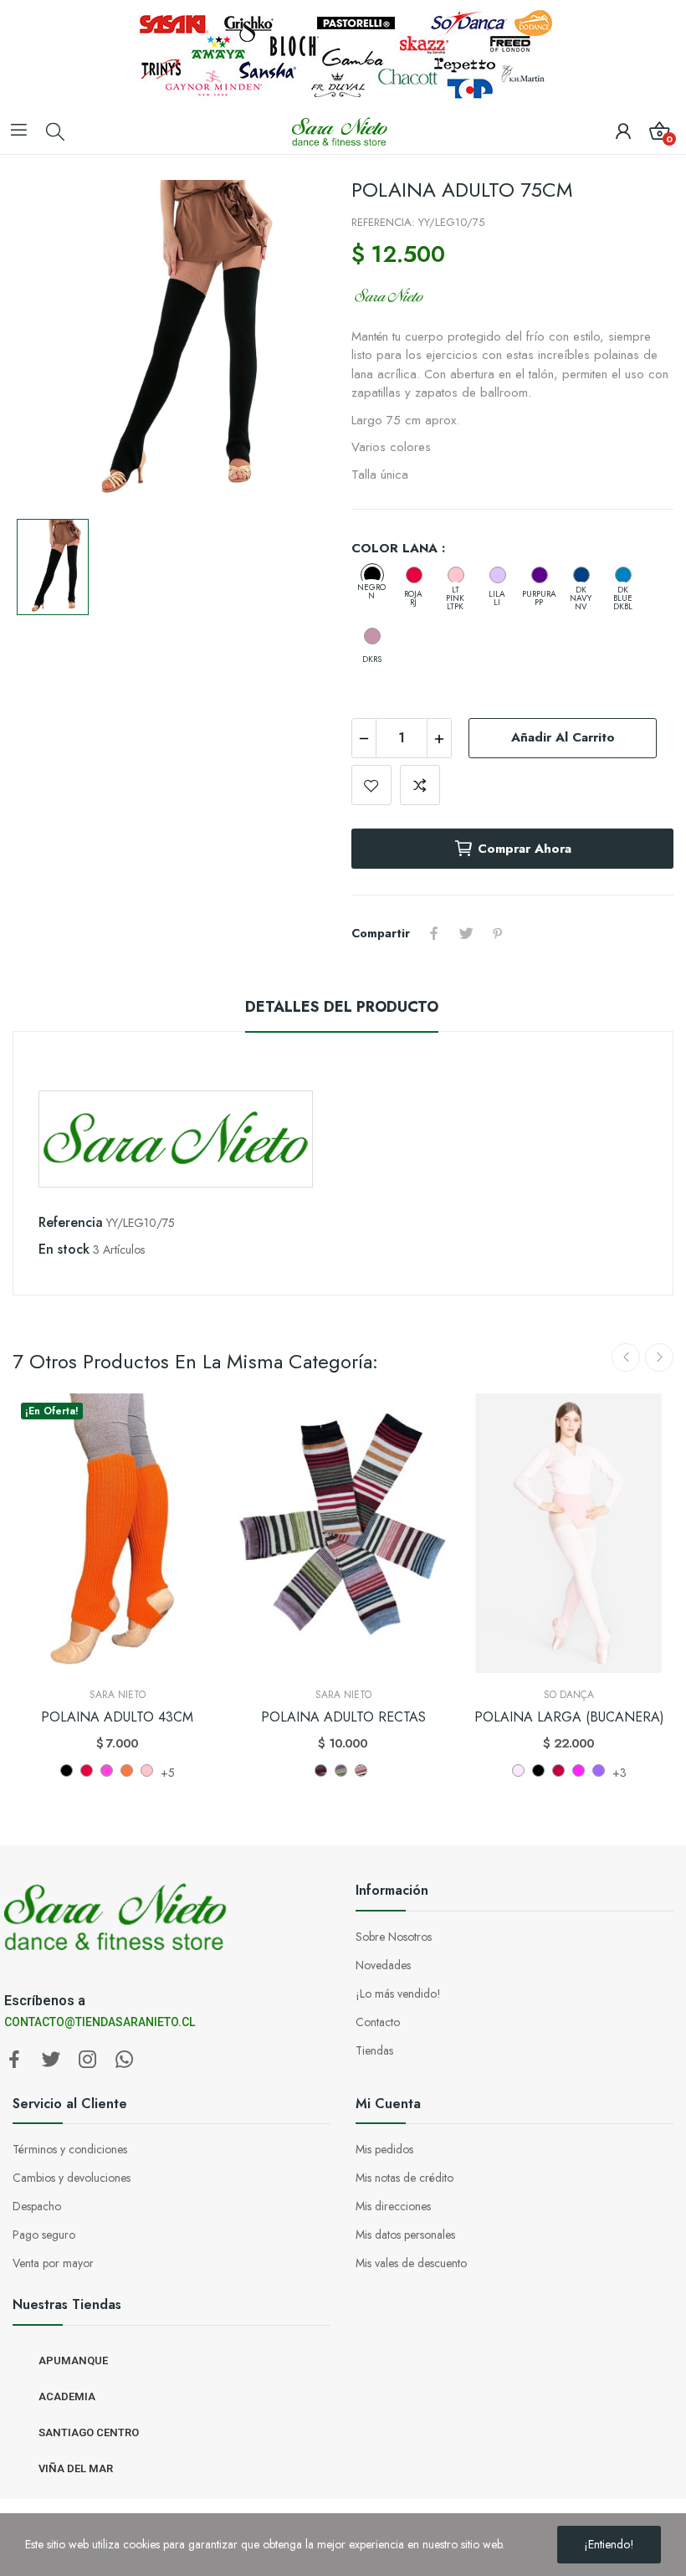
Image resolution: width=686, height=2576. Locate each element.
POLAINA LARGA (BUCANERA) (569, 1717)
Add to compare (420, 785)
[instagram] (88, 2060)
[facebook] (14, 2060)
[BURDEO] (558, 1770)
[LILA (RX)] (599, 1770)
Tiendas (374, 2050)
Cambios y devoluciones (72, 2178)
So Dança (569, 1695)
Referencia (71, 1222)
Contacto (378, 2022)
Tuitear (466, 933)
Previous (626, 1357)
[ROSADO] (518, 1770)
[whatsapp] (125, 2060)
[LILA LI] (498, 575)
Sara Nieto (118, 1695)
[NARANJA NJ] (127, 1770)
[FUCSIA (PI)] (578, 1770)
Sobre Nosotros (394, 1937)
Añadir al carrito (563, 737)
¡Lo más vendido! (398, 1994)
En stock (64, 1249)
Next (659, 1357)
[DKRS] (372, 636)
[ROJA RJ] (414, 575)
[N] (321, 1770)
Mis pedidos (384, 2149)
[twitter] (51, 2060)
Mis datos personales (405, 2235)
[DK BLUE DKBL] (623, 575)
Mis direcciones (393, 2206)
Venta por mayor (53, 2263)
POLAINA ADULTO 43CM (117, 1717)
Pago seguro (44, 2235)
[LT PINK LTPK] (456, 575)
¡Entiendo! (609, 2544)
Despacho (37, 2206)
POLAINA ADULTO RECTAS (343, 1717)
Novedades (383, 1965)
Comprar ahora (525, 849)
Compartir (434, 933)
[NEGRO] (538, 1770)
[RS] (341, 1770)
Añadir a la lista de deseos (371, 785)
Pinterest (498, 933)
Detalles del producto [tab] (342, 1007)
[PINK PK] (107, 1770)
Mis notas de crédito (404, 2178)
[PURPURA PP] (540, 575)
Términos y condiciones (70, 2149)
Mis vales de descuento (411, 2263)
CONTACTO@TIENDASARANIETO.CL (100, 2022)
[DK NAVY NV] (581, 575)
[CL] (361, 1770)
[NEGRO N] (67, 1770)
